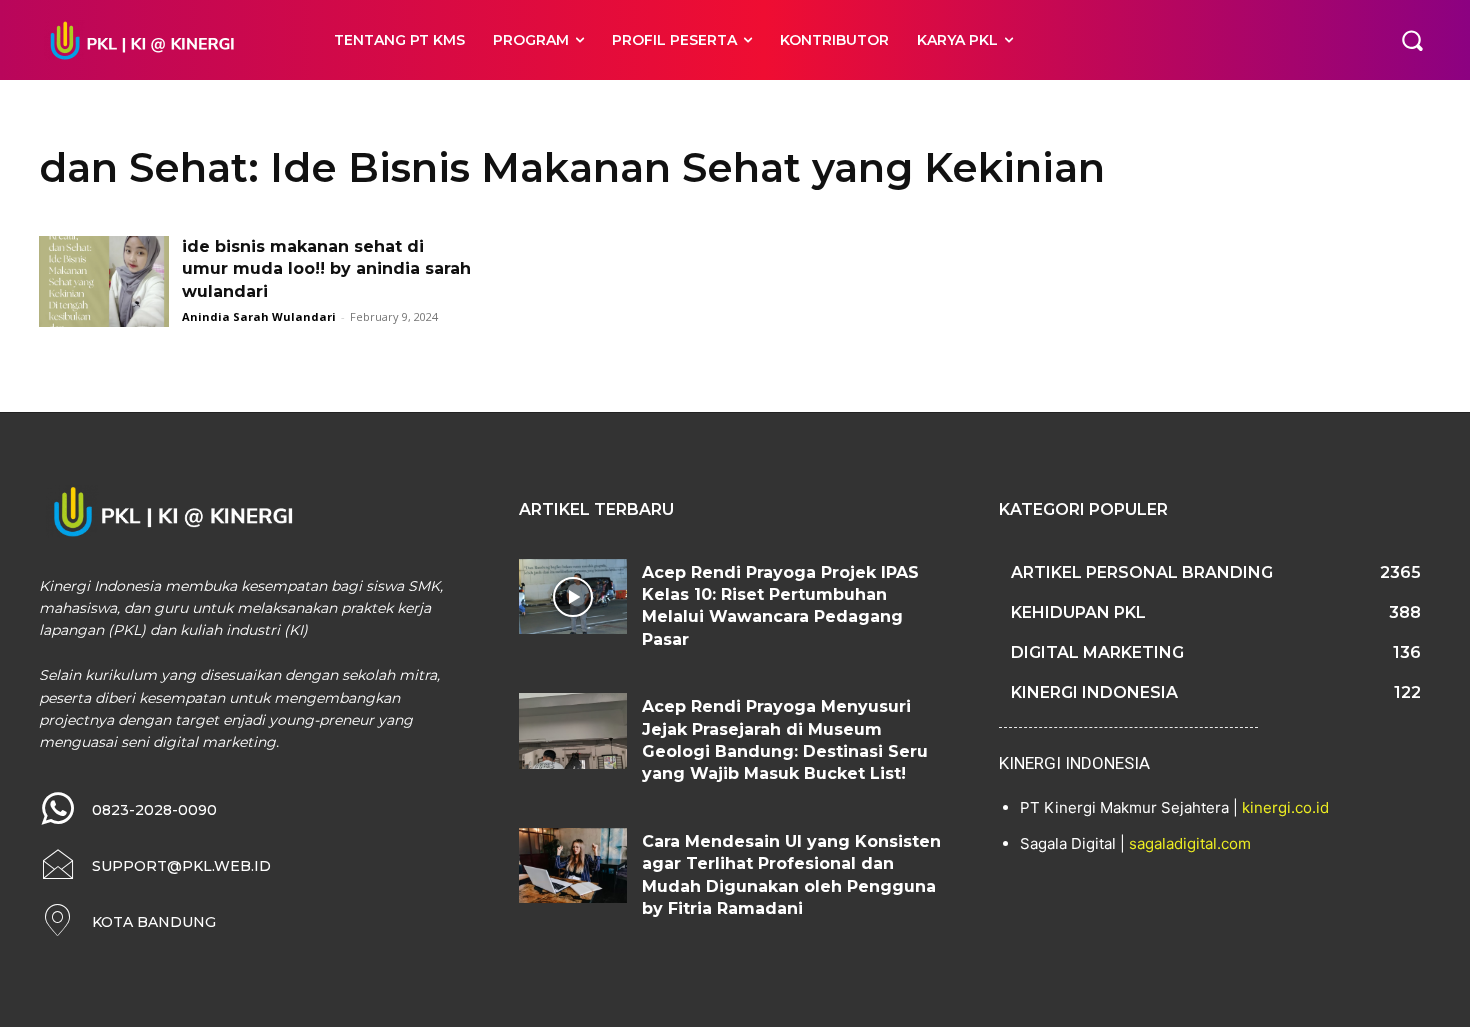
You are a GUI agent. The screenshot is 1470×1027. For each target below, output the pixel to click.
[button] (1412, 40)
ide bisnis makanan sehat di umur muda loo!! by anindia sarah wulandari (326, 269)
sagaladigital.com (1190, 843)
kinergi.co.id (1285, 807)
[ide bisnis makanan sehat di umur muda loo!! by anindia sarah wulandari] (104, 281)
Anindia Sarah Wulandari (259, 316)
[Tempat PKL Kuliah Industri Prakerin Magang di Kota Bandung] (164, 40)
